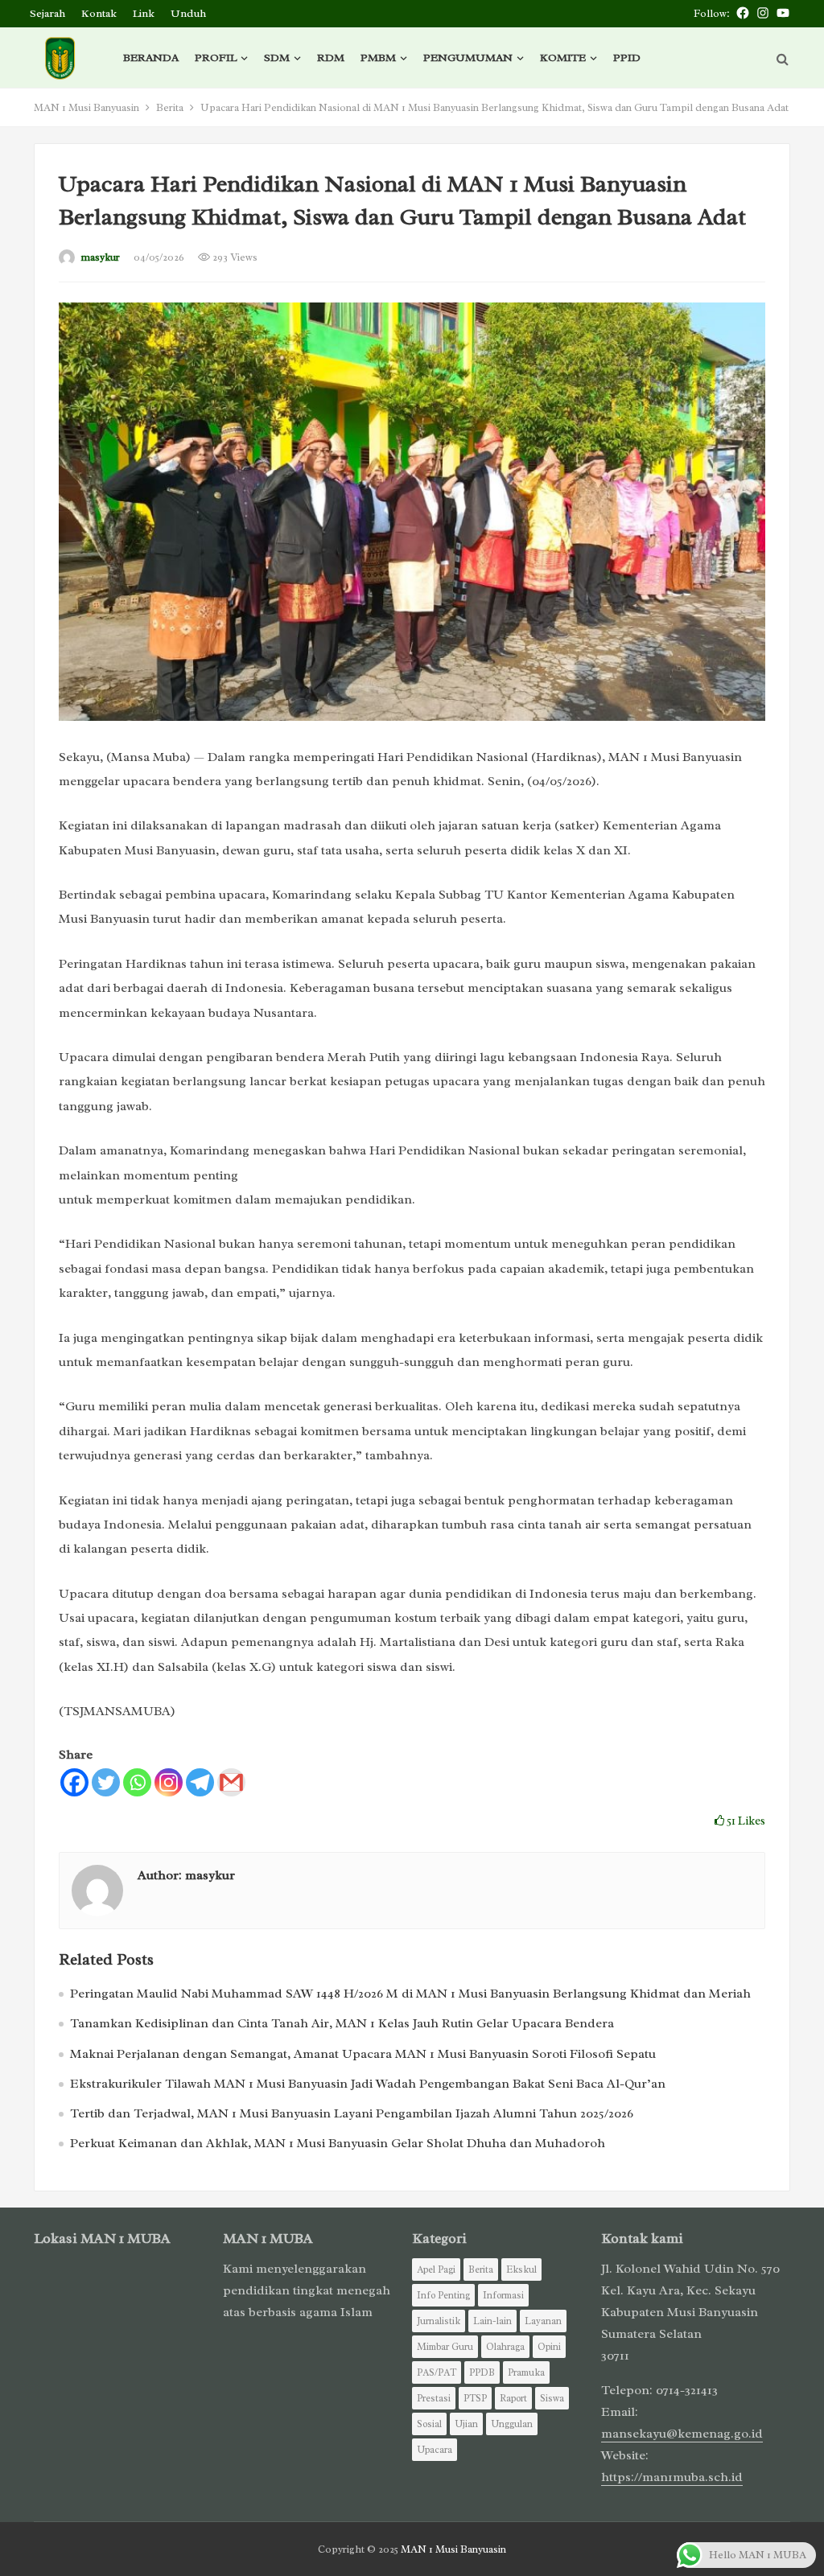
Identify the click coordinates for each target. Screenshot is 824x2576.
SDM (277, 58)
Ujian (466, 2424)
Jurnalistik (439, 2321)
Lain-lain (492, 2321)
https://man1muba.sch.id (672, 2477)
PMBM (378, 58)
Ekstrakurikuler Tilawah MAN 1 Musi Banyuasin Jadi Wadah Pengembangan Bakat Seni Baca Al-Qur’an (368, 2084)
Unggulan (512, 2424)
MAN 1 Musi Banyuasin (87, 107)
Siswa (552, 2398)
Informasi (503, 2295)
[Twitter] (106, 1782)
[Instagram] (169, 1782)
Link (144, 13)
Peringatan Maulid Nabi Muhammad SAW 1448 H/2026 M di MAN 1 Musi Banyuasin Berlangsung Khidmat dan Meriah (410, 1994)
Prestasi (434, 2398)
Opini (549, 2347)
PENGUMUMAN (468, 58)
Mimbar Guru (445, 2347)
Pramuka (526, 2372)
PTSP (475, 2398)
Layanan (543, 2321)
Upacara (435, 2450)
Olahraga (505, 2347)
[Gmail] (231, 1782)
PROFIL (216, 58)
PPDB (482, 2372)
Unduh (188, 13)
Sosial (429, 2424)
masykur (100, 257)
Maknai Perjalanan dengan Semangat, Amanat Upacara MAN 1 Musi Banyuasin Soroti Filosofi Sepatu (363, 2054)
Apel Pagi (436, 2269)
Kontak (99, 13)
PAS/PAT (437, 2372)
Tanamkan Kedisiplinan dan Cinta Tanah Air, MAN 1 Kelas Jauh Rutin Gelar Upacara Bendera (342, 2023)
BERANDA (151, 58)
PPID (627, 58)
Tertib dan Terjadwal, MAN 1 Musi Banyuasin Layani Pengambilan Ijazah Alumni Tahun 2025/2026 (352, 2113)
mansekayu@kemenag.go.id (682, 2434)
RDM (331, 58)
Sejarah (47, 13)
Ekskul (521, 2269)
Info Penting (443, 2295)
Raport (513, 2398)
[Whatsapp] (137, 1782)
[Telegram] (200, 1782)
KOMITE (563, 58)
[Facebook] (74, 1782)
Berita (170, 107)
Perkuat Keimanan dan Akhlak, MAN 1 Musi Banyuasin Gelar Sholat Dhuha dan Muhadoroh (338, 2143)
